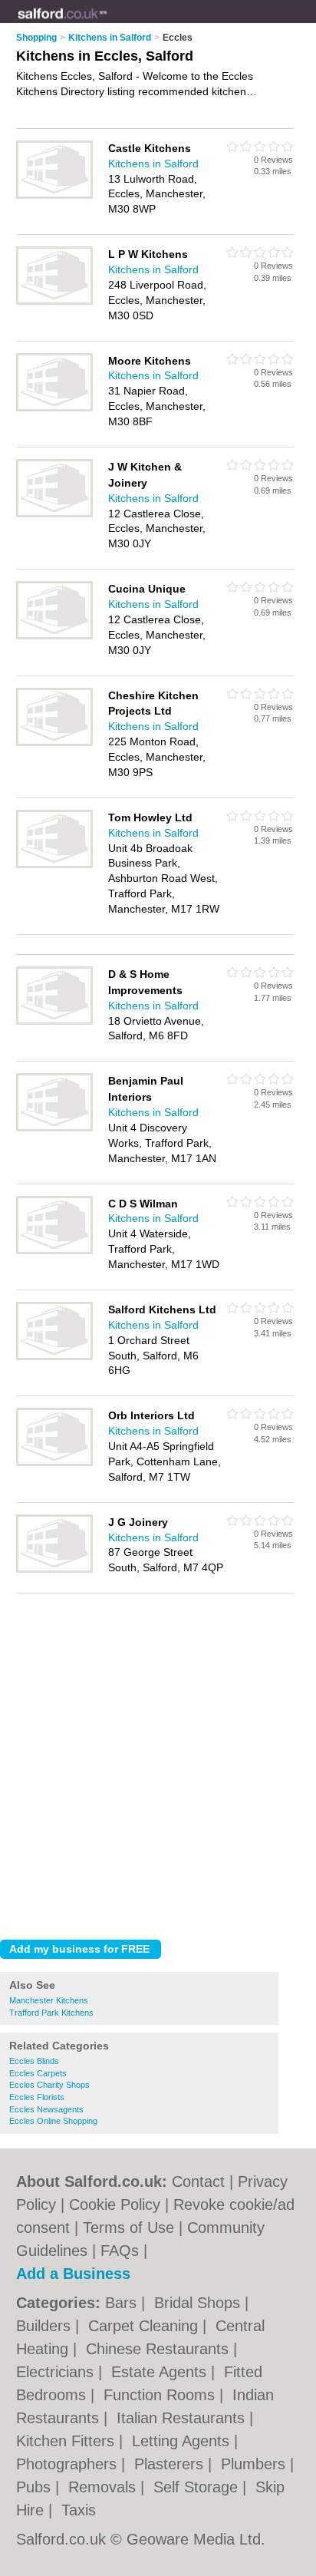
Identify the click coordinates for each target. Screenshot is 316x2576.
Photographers (69, 2464)
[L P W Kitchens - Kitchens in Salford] (54, 302)
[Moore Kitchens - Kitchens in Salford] (54, 408)
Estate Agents (161, 2372)
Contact (198, 2181)
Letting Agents (183, 2441)
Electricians (57, 2372)
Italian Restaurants (183, 2418)
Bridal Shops (199, 2303)
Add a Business (73, 2274)
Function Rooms (161, 2395)
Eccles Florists (37, 2097)
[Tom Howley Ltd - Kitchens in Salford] (54, 865)
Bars (123, 2303)
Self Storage (198, 2487)
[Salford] (108, 24)
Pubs (36, 2487)
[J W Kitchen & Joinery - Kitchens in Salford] (54, 514)
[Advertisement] (158, 1762)
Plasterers (171, 2464)
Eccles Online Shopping (53, 2121)
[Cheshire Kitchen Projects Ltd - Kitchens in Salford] (54, 743)
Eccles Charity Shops (49, 2085)
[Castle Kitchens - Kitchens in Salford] (54, 196)
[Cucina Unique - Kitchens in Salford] (54, 636)
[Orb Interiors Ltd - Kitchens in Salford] (54, 1463)
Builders (46, 2326)
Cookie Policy (115, 2204)
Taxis (79, 2510)
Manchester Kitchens (49, 2000)
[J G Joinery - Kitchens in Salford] (54, 1570)
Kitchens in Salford (153, 163)
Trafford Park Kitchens (51, 2013)
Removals (104, 2487)
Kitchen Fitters (67, 2441)
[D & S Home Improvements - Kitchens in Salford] (54, 1022)
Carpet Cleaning (145, 2326)
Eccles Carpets (38, 2073)
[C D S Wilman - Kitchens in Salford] (54, 1251)
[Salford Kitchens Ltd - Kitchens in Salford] (54, 1357)
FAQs (120, 2251)
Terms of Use (128, 2228)
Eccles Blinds (34, 2061)
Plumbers (255, 2464)
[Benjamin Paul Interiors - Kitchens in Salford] (54, 1128)
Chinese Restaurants (160, 2349)
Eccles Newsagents (46, 2109)
